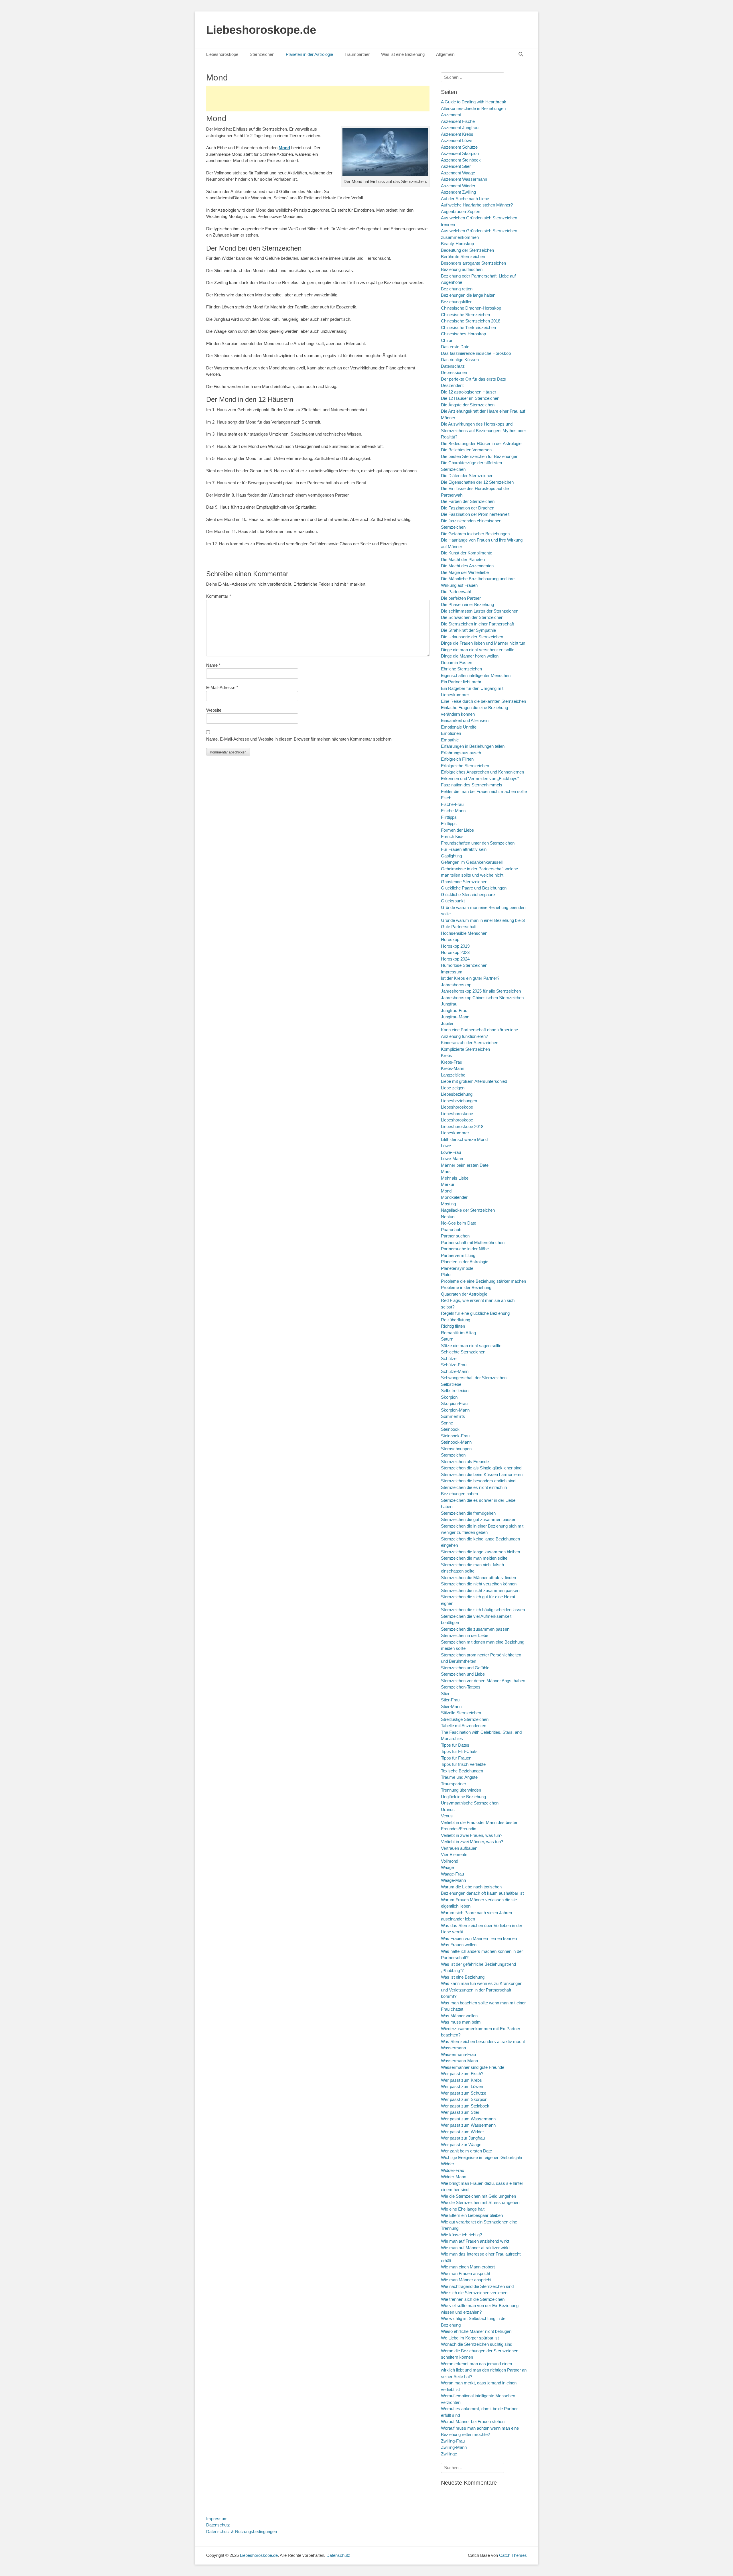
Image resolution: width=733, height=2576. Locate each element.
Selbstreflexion (455, 1391)
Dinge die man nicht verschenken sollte (478, 650)
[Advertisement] (318, 99)
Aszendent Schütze (459, 147)
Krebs (447, 1055)
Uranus (448, 1810)
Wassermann (453, 2048)
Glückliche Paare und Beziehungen (474, 888)
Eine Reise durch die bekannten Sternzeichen (483, 701)
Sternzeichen (262, 54)
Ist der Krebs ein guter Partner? (470, 978)
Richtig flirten (453, 1326)
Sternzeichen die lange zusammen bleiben (480, 1552)
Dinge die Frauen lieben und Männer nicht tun (483, 643)
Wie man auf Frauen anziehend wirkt (475, 2241)
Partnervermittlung (458, 1255)
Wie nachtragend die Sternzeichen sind (477, 2286)
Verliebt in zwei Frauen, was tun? (472, 1835)
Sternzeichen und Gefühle (465, 1668)
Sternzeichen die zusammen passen (475, 1629)
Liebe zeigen (453, 1088)
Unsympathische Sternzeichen (470, 1803)
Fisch (446, 798)
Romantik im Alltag (458, 1333)
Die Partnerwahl (456, 592)
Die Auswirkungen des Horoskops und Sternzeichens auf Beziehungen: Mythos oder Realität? (483, 430)
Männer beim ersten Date (465, 1165)
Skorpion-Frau (454, 1403)
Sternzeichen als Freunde (465, 1462)
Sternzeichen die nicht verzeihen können (479, 1584)
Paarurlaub (451, 1230)
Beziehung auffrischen (462, 269)
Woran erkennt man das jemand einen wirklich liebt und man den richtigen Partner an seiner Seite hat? (484, 2370)
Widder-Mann (454, 2177)
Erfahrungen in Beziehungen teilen (473, 746)
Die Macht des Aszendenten (467, 566)
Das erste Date (455, 347)
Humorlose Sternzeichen (464, 965)
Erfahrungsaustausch (461, 753)
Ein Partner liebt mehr (461, 682)
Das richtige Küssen (460, 360)
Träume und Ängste (459, 1777)
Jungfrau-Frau (454, 1010)
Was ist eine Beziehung (403, 54)
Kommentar (219, 596)
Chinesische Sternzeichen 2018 (471, 321)
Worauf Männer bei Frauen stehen (473, 2421)
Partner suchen (455, 1236)
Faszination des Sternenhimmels (472, 785)
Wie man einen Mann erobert (468, 2267)
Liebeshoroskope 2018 (462, 1126)
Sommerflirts (453, 1416)
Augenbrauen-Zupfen (461, 211)
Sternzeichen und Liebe (463, 1674)
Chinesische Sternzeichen (465, 315)
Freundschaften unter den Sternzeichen (478, 843)
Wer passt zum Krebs (461, 2080)
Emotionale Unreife (459, 727)
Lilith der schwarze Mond (464, 1139)
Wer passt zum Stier (460, 2112)
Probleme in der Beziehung (466, 1287)
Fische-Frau (452, 804)
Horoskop (450, 939)
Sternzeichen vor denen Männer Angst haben (483, 1681)
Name (213, 665)
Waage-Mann (453, 1880)
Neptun (448, 1217)
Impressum (452, 972)
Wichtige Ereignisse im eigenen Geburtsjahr (482, 2157)
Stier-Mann (451, 1706)
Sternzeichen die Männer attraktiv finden (478, 1578)
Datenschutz (453, 366)
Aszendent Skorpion (460, 153)
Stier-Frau (450, 1700)
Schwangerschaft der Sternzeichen (474, 1378)
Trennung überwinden (461, 1790)
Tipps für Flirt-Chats (459, 1751)
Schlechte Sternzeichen (463, 1352)
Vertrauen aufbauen (459, 1848)
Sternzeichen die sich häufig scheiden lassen (483, 1610)
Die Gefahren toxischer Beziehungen (475, 534)
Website (214, 710)
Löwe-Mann (452, 1159)
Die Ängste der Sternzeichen (468, 405)
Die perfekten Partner (461, 598)
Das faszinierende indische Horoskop (476, 353)
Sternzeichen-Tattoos (461, 1687)
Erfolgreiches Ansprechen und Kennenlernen (482, 772)
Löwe (446, 1146)
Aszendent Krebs (457, 134)
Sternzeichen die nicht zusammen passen (480, 1590)
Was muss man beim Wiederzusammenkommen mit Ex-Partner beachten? (481, 2028)
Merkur (448, 1184)
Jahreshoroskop (456, 985)
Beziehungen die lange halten (468, 295)
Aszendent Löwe (457, 140)
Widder (448, 2164)
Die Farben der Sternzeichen (468, 501)
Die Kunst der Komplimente (467, 553)
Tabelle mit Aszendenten (464, 1726)
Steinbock (450, 1429)
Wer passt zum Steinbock (465, 2106)
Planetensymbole (457, 1268)
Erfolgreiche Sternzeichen (465, 766)
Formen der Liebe (457, 830)
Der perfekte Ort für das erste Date (473, 379)
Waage (447, 1867)
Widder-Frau (453, 2170)
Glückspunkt (453, 901)
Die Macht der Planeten (463, 559)
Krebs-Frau (452, 1062)
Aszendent (451, 115)
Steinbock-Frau (455, 1436)
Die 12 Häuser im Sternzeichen (470, 398)
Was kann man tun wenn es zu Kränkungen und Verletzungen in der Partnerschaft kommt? (482, 1990)
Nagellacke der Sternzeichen (468, 1210)
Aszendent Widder (458, 186)
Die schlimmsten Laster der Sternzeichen (480, 611)
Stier (445, 1694)
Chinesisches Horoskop (463, 334)
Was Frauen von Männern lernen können (479, 1938)
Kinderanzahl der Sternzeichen (470, 1043)
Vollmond (450, 1861)
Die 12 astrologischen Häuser (469, 392)
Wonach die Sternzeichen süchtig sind (477, 2344)
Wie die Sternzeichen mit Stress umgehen (480, 2202)
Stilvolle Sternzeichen (461, 1713)
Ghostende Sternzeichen (464, 882)
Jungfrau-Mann (455, 1017)
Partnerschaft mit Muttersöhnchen (473, 1242)
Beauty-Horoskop (457, 244)
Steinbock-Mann (456, 1442)
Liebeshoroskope (222, 54)
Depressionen (454, 372)
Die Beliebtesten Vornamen (466, 450)
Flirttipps (449, 817)
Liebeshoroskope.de (261, 30)
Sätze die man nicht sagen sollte (471, 1346)
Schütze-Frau (454, 1365)
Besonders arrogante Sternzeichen (473, 263)
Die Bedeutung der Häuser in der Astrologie (481, 443)
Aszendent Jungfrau (460, 128)
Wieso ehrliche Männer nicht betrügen (476, 2331)
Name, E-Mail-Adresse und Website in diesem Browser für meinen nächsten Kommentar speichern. (299, 739)
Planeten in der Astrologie (309, 54)
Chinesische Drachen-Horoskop (471, 308)
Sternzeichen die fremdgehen (468, 1513)
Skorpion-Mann (455, 1410)
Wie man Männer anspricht (466, 2280)
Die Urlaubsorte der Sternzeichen (472, 637)
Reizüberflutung (456, 1320)
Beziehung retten (457, 289)
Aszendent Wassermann (464, 179)
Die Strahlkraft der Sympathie (468, 630)
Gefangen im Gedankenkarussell (472, 862)
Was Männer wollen (459, 2016)
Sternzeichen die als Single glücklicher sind (481, 1468)
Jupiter (447, 1023)
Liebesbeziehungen (459, 1101)
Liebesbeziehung (457, 1094)
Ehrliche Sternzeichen (461, 669)
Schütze (449, 1358)
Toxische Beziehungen (462, 1771)
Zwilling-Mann (454, 2447)
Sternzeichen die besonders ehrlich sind (478, 1481)
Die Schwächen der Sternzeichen (472, 617)
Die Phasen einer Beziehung (467, 604)
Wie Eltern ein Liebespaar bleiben (472, 2215)
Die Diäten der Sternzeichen (467, 476)
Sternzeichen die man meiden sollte (474, 1558)
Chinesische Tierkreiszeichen (468, 327)
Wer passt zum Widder (462, 2132)
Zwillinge (449, 2454)
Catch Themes (513, 2555)
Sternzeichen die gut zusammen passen (479, 1519)
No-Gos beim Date (459, 1223)
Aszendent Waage (458, 173)
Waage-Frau (452, 1874)
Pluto (446, 1275)
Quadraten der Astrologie (464, 1294)
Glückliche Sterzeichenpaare (468, 895)
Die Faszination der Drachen (468, 508)
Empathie (450, 740)
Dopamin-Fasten (457, 663)
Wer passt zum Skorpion (464, 2099)
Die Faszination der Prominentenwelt (475, 514)
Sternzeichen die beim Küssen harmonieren (482, 1474)
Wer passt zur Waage (461, 2145)
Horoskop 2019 (455, 946)
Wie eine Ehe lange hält (463, 2209)
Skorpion (449, 1397)
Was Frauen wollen (459, 1945)
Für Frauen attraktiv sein (464, 849)
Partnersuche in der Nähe (465, 1249)
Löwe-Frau (451, 1152)
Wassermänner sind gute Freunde (473, 2067)
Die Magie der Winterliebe (465, 572)
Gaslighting (451, 856)
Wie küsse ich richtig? (461, 2235)
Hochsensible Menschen (464, 933)
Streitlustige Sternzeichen (465, 1719)
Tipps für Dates (455, 1745)
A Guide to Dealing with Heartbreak (474, 102)
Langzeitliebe (453, 1075)
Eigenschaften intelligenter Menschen (476, 675)
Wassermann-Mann (459, 2061)
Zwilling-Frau (453, 2441)
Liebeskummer (455, 1133)
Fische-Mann (453, 811)
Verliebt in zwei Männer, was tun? (472, 1842)
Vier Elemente (454, 1854)
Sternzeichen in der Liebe (465, 1635)
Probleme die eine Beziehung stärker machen (483, 1281)
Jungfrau (449, 1004)
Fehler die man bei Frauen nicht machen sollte (484, 791)
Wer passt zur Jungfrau (463, 2138)
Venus (447, 1816)
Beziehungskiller (456, 302)
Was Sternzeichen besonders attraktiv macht (483, 2041)
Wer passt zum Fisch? (462, 2074)
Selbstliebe (451, 1384)
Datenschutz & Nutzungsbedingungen (242, 2531)
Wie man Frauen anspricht (466, 2273)
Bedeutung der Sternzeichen (467, 250)
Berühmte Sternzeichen (463, 256)
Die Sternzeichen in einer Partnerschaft (477, 624)
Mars (446, 1171)
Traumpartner (357, 54)
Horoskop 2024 (455, 959)
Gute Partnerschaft (459, 927)
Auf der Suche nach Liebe (465, 199)
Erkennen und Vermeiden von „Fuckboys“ (480, 779)
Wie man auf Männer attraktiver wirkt (475, 2248)
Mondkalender (454, 1197)
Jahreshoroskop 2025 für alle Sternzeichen (481, 991)
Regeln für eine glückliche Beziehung (475, 1313)
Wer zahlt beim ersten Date (466, 2151)
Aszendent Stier (456, 166)
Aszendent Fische (458, 121)
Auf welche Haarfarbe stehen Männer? (477, 205)
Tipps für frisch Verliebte (463, 1764)
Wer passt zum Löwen (462, 2086)
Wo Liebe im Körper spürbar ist (470, 2338)
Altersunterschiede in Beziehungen (473, 108)
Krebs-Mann (453, 1068)
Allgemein (445, 54)
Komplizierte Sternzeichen (465, 1049)
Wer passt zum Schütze (464, 2093)
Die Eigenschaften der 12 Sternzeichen (477, 482)
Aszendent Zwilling (458, 192)
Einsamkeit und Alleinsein (465, 720)
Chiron (447, 340)
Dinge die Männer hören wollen (470, 656)
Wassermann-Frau (458, 2054)
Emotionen (451, 733)
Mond (446, 1191)
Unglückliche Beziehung (463, 1797)
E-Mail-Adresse (222, 687)
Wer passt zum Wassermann (468, 2119)
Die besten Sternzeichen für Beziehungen (480, 456)
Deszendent (452, 385)
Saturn (447, 1339)
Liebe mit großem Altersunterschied (474, 1081)
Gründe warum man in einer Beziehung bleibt (483, 920)
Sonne (447, 1423)
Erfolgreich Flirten (457, 759)
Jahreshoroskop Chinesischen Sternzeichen (482, 998)
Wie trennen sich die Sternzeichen (473, 2299)
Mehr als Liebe (455, 1178)
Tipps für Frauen (456, 1758)
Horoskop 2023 (455, 952)
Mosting (448, 1204)
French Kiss (452, 836)
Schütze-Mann (455, 1371)
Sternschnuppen (456, 1449)
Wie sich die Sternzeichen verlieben (474, 2293)
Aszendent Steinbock (461, 160)
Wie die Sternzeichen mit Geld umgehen (478, 2196)
